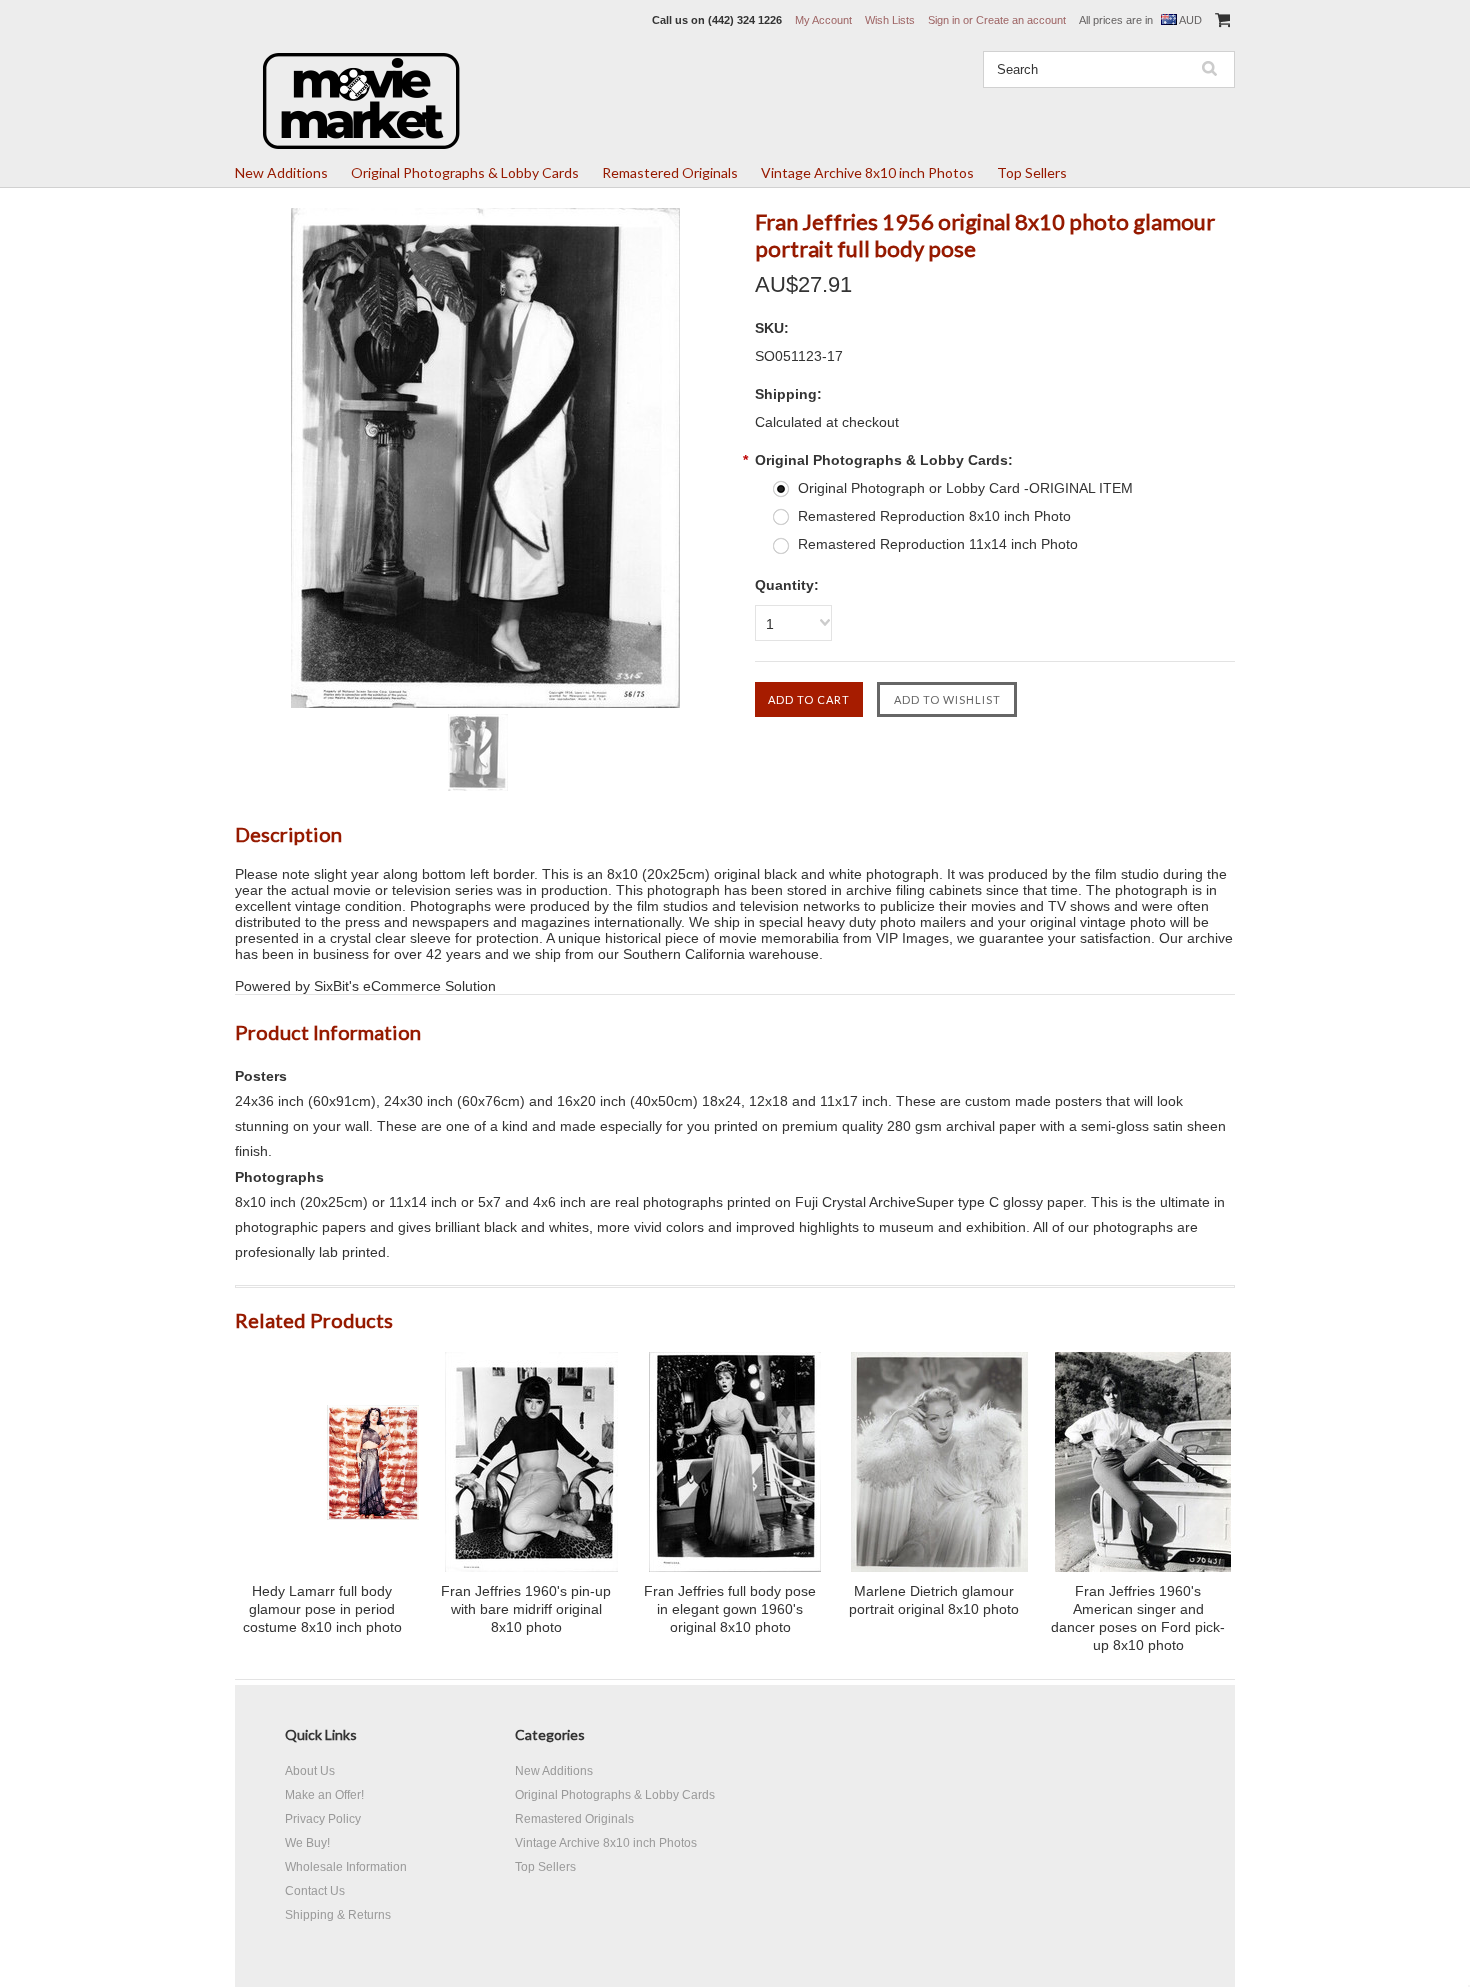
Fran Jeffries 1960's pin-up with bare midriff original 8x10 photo (526, 1609)
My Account (823, 20)
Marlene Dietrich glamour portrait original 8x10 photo (934, 1600)
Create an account (1021, 20)
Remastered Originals (670, 172)
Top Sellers (1032, 172)
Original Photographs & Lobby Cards (465, 172)
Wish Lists (890, 20)
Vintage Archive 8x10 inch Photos (867, 172)
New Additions (281, 172)
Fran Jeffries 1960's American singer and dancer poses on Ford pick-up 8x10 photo (1138, 1618)
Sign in (944, 20)
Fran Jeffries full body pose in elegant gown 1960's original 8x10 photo (730, 1609)
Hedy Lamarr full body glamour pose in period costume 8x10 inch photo (322, 1609)
